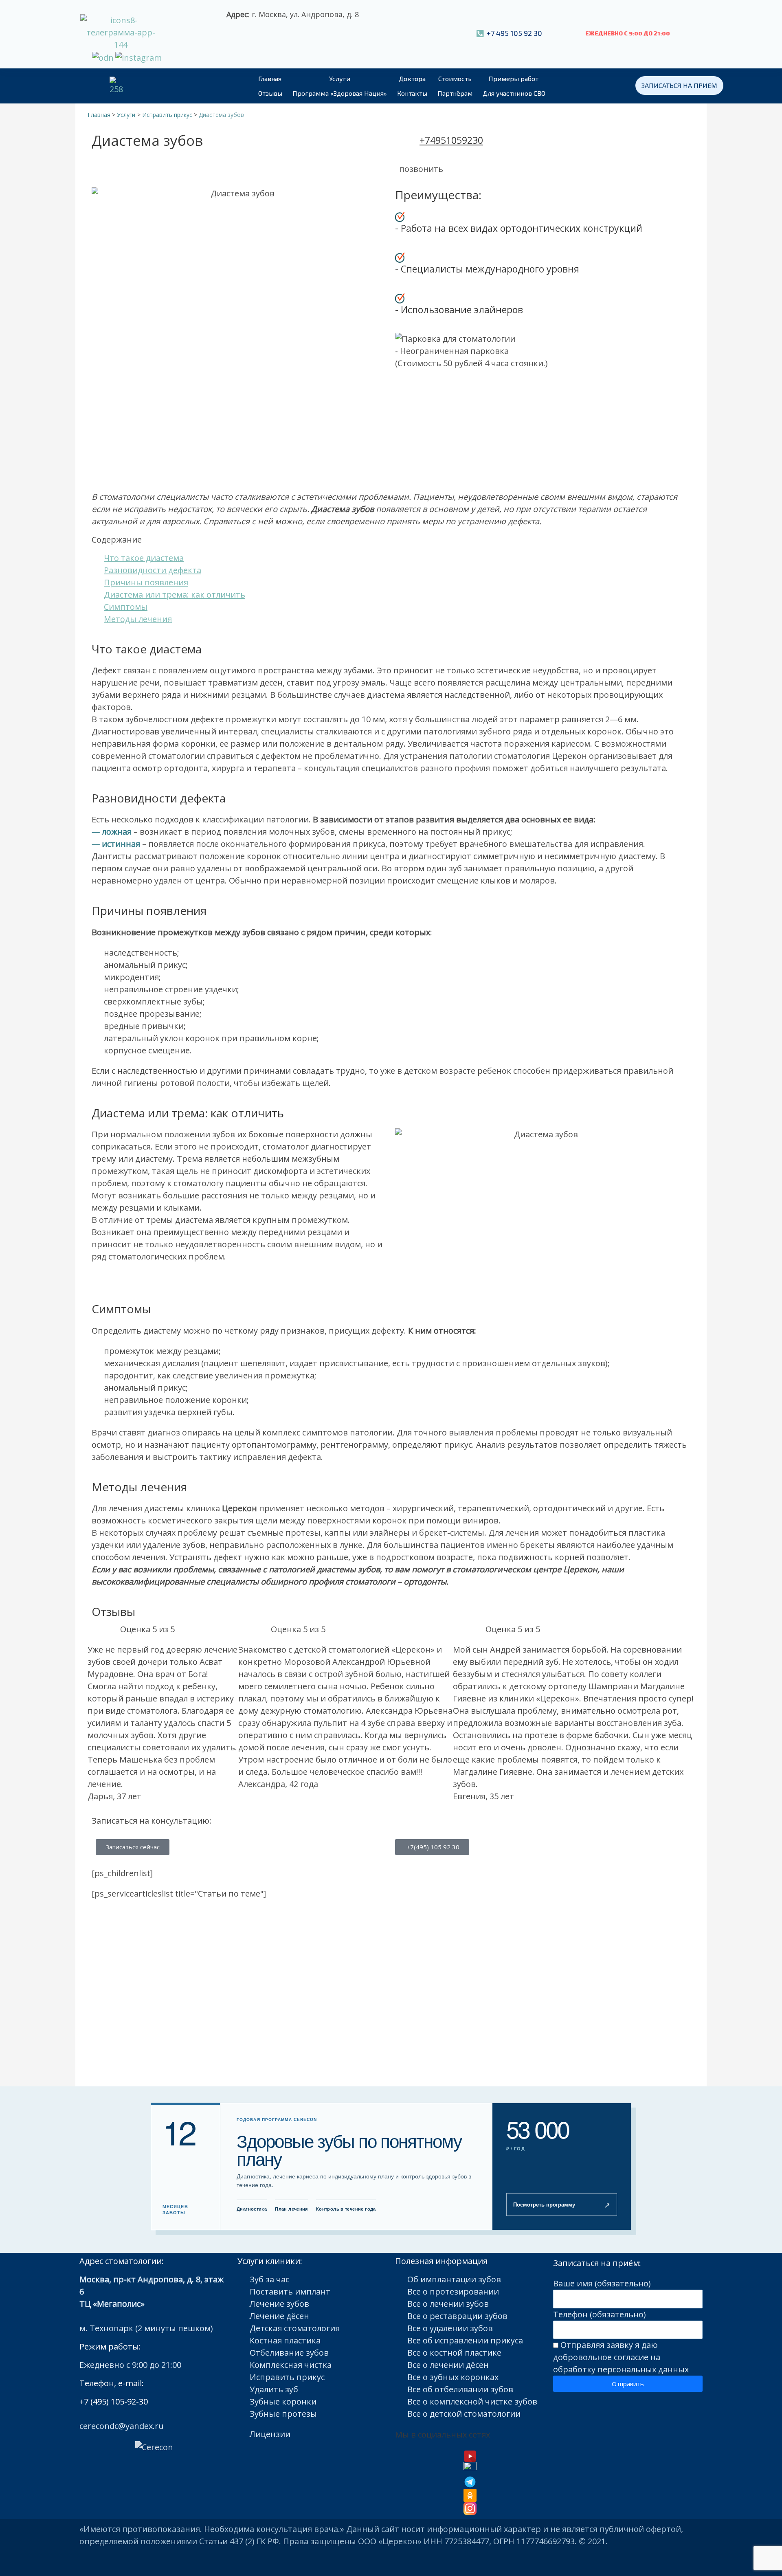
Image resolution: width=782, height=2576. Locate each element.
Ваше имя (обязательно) (602, 2283)
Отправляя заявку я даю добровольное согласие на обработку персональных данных (621, 2357)
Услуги (340, 78)
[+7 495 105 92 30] (480, 34)
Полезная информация (441, 2261)
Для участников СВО (514, 93)
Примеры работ (513, 78)
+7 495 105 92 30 (514, 33)
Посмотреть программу (562, 2205)
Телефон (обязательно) (600, 2314)
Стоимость (455, 78)
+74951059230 (451, 140)
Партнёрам (455, 93)
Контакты (412, 93)
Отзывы (270, 93)
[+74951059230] (409, 145)
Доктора (412, 78)
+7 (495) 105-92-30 (114, 2401)
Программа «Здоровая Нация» (340, 93)
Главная (270, 78)
